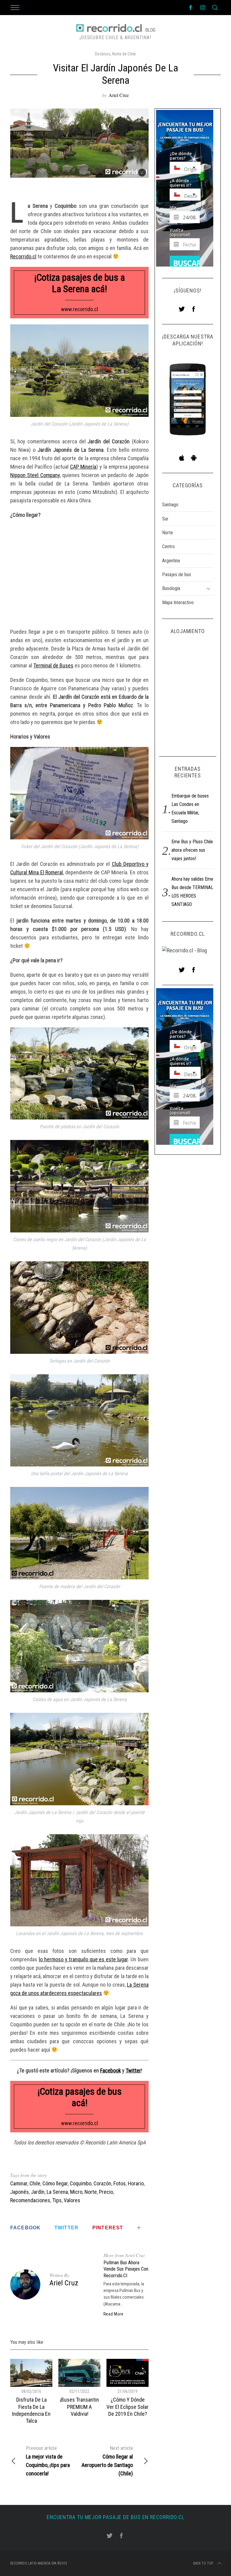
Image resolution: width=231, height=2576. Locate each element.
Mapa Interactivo (178, 603)
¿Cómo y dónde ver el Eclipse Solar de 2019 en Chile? (128, 2407)
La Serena (57, 2192)
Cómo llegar (55, 2183)
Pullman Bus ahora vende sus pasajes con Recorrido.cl (126, 2269)
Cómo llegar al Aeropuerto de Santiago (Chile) (107, 2461)
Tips (57, 2200)
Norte (91, 2192)
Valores (72, 2200)
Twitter (133, 2070)
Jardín (38, 2192)
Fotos (120, 2183)
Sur (165, 519)
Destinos (103, 54)
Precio (106, 2192)
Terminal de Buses (53, 665)
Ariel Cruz (119, 95)
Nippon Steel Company (35, 475)
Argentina (171, 561)
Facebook (111, 2070)
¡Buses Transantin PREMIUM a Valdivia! (79, 2407)
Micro (76, 2192)
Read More (114, 2314)
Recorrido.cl (23, 256)
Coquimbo (81, 2183)
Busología (171, 588)
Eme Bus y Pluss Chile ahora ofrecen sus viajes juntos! (192, 850)
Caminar (19, 2183)
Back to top (203, 2563)
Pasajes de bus (177, 575)
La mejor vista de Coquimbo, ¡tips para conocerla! (48, 2461)
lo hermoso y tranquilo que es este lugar (83, 1959)
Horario (136, 2183)
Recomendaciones (30, 2200)
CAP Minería (83, 467)
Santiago (170, 505)
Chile (35, 2183)
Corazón (102, 2183)
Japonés (20, 2192)
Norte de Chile (124, 54)
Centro (168, 546)
